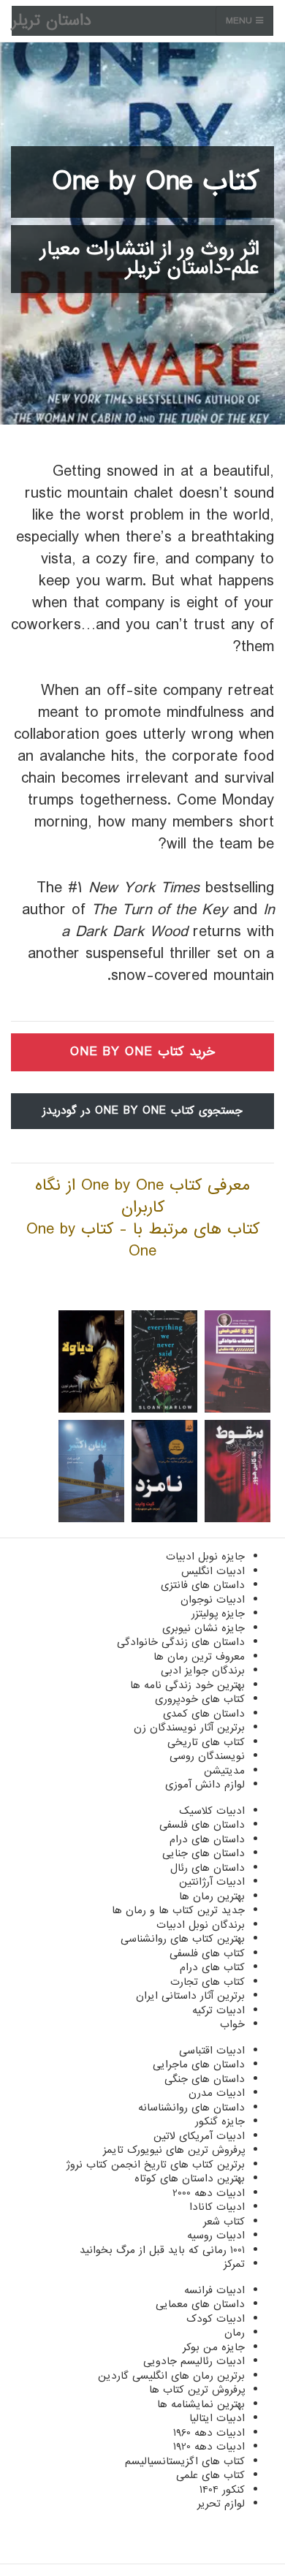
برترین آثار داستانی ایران (190, 1996)
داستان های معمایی (200, 2304)
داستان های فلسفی (202, 1825)
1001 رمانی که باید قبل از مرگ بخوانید (162, 2250)
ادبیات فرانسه (214, 2290)
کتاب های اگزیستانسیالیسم (185, 2461)
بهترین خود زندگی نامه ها (187, 1685)
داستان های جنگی (205, 2079)
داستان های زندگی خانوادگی (181, 1642)
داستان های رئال (208, 1868)
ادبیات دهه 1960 (209, 2433)
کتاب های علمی (210, 2475)
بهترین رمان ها (212, 1896)
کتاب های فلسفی (207, 1953)
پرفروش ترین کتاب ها (197, 2390)
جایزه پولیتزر (218, 1614)
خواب (232, 2024)
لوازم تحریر (221, 2504)
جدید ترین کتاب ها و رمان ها (178, 1910)
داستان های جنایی (204, 1853)
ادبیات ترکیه (218, 2010)
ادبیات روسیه (216, 2235)
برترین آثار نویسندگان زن (189, 1728)
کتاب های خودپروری (200, 1699)
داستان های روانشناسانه (191, 2108)
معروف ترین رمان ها (199, 1657)
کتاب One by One (156, 182)
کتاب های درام (212, 1967)
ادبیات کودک (216, 2319)
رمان (235, 2333)
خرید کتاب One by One (142, 1052)
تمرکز (234, 2264)
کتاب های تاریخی (206, 1742)
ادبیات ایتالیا (217, 2418)
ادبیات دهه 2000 (209, 2193)
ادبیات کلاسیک (212, 1811)
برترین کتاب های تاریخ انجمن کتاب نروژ (155, 2165)
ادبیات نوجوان (213, 1600)
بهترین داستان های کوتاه (190, 2178)
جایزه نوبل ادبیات (205, 1557)
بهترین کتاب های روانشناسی (183, 1939)
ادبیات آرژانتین (212, 1882)
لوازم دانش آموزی (205, 1785)
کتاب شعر (224, 2222)
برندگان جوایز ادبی (203, 1671)
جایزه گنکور (220, 2121)
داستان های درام (207, 1839)
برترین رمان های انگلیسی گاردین (171, 2376)
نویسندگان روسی (207, 1756)
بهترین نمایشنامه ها (201, 2404)
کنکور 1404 (222, 2490)
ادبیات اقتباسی (212, 2051)
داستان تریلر (52, 21)
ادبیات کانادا (217, 2207)
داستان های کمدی (204, 1714)
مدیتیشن (224, 1771)
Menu (241, 21)
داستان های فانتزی (203, 1585)
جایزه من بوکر (214, 2347)
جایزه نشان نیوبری (204, 1628)
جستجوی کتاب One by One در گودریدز (142, 1111)
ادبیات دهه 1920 (209, 2447)
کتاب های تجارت (208, 1982)
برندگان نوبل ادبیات (201, 1925)
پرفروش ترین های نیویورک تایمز (174, 2150)
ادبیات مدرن (217, 2093)
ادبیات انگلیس (213, 1571)
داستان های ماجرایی (199, 2064)
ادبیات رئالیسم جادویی (194, 2361)
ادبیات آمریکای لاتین (199, 2136)
